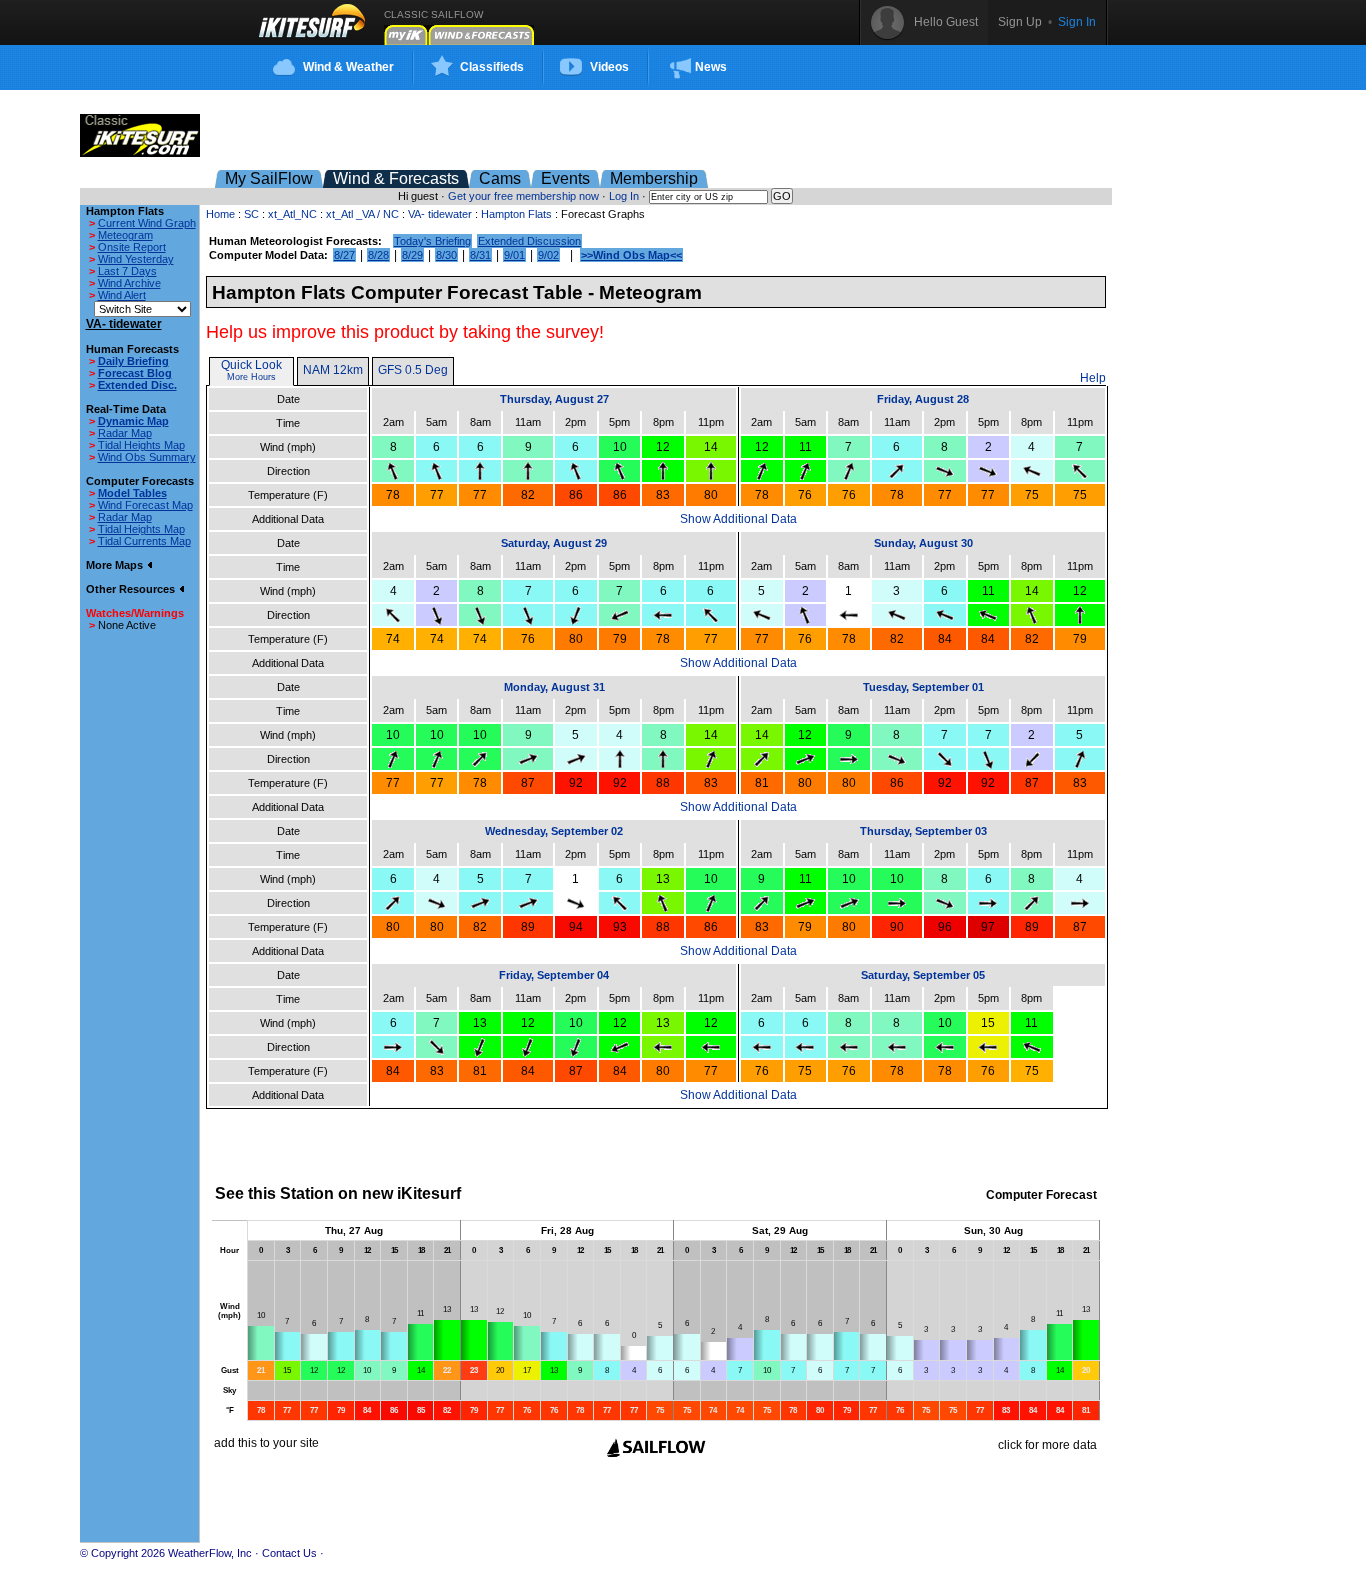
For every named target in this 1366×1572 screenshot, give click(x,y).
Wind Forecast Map (145, 505)
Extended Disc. (137, 385)
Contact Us (289, 1553)
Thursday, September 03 (923, 831)
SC (251, 214)
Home (220, 214)
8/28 (378, 255)
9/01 (514, 255)
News (711, 67)
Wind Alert (122, 295)
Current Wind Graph (147, 223)
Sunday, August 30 (923, 543)
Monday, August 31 (554, 687)
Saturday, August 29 (554, 543)
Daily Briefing (133, 361)
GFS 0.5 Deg (413, 370)
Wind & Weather (348, 67)
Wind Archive (129, 283)
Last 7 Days (127, 271)
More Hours (251, 377)
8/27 (344, 255)
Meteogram (125, 235)
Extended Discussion (529, 241)
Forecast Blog (135, 373)
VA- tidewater (440, 214)
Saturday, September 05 (923, 975)
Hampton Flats (516, 214)
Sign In (1077, 22)
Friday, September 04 (554, 975)
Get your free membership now (523, 196)
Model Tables (132, 493)
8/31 (480, 255)
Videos (609, 67)
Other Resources (132, 589)
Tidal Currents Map (144, 541)
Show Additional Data (738, 519)
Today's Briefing (432, 241)
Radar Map (125, 433)
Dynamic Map (133, 421)
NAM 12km (333, 370)
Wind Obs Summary (147, 457)
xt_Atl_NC (292, 214)
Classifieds (492, 67)
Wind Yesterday (136, 259)
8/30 (446, 255)
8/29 (412, 255)
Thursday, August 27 (554, 399)
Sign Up (1020, 22)
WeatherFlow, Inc (210, 1553)
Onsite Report (132, 247)
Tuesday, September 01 (923, 687)
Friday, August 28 (923, 399)
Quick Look (251, 365)
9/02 (548, 255)
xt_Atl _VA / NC (362, 214)
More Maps (116, 565)
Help (1093, 378)
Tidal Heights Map (141, 445)
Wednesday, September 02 (554, 831)
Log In (624, 196)
